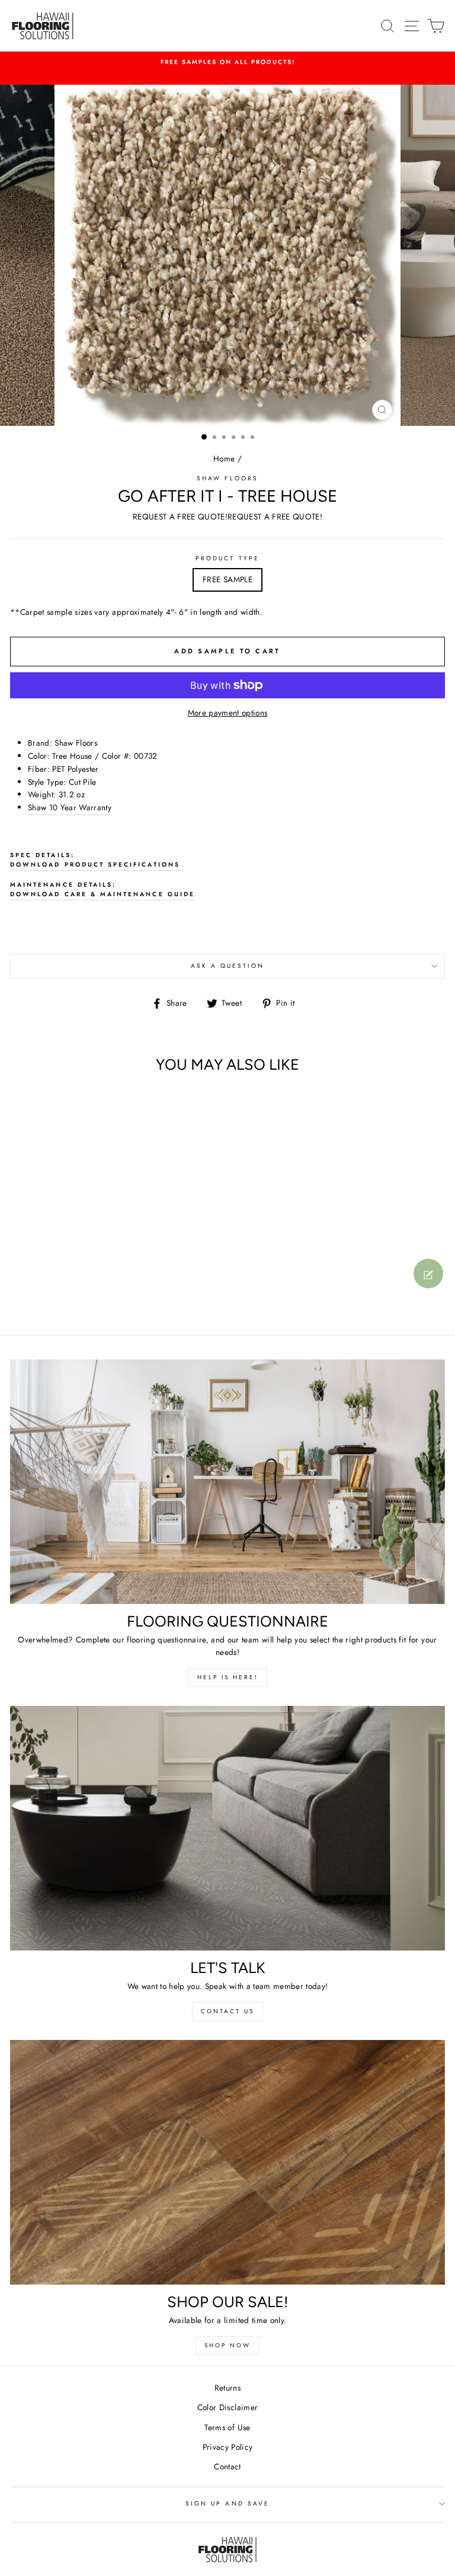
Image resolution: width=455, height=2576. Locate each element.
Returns (227, 2388)
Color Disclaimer (227, 2407)
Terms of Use (227, 2427)
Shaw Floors (227, 478)
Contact (227, 2466)
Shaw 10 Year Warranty (70, 807)
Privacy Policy (228, 2447)
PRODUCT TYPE (227, 558)
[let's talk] (227, 1828)
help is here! (228, 1677)
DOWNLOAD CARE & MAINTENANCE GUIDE (102, 894)
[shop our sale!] (227, 2162)
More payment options (228, 713)
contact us (227, 2011)
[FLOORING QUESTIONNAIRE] (227, 1482)
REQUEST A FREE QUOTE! (180, 517)
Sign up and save (227, 2503)
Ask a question (228, 966)
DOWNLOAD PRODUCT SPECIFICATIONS (97, 864)
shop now (227, 2345)
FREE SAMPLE (227, 579)
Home (224, 458)
